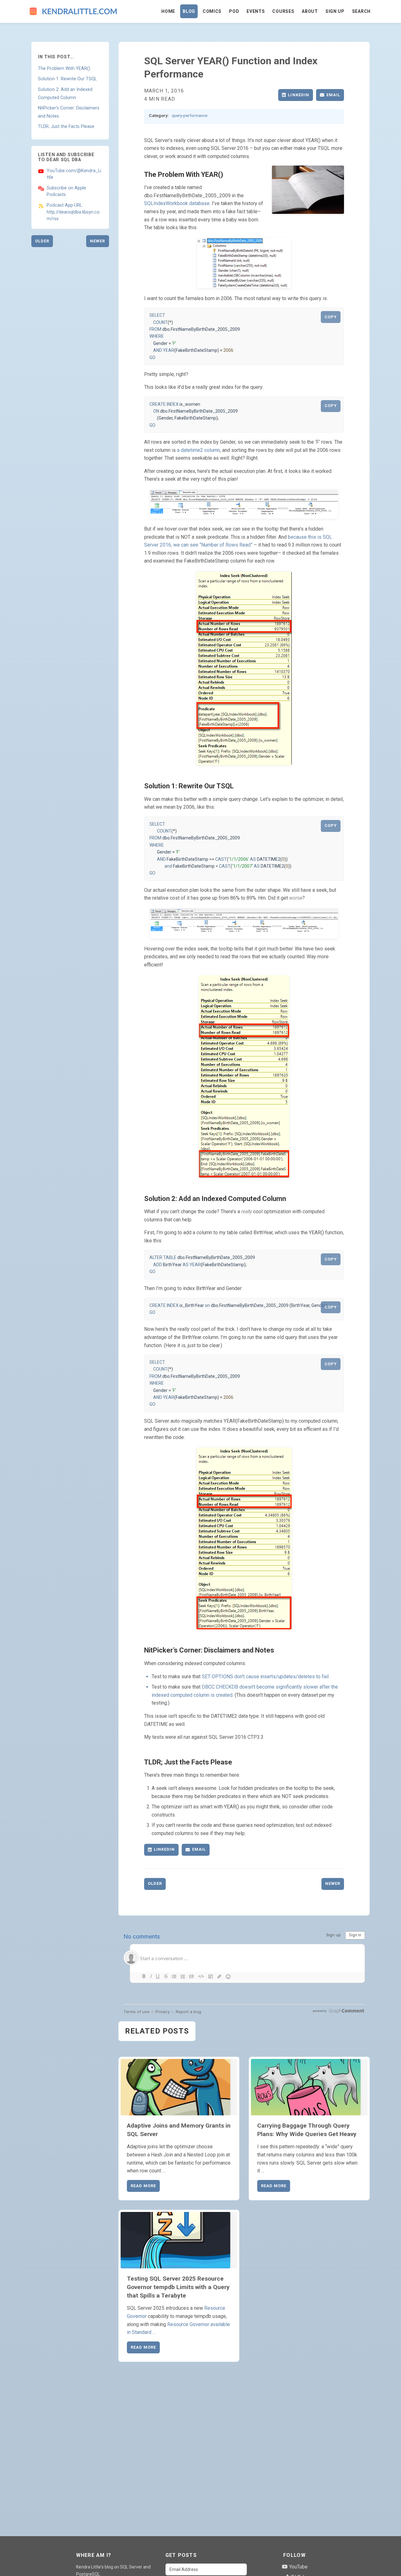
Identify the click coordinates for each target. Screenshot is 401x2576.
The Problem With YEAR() (64, 69)
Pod (234, 11)
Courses (283, 11)
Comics (212, 11)
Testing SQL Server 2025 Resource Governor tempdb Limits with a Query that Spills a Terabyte (178, 2287)
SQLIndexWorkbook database (177, 203)
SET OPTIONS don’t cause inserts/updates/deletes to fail (265, 1677)
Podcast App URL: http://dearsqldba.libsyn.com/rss (73, 212)
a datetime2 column (198, 450)
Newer (97, 241)
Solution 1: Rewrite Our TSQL (67, 79)
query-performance (190, 115)
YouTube (298, 2567)
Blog (189, 11)
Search (361, 11)
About (310, 11)
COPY (331, 317)
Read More (143, 2186)
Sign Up (335, 11)
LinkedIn (298, 95)
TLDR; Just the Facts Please (66, 127)
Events (256, 11)
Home (168, 11)
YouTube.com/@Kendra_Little (74, 174)
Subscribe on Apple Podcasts (66, 191)
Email (333, 95)
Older (42, 241)
